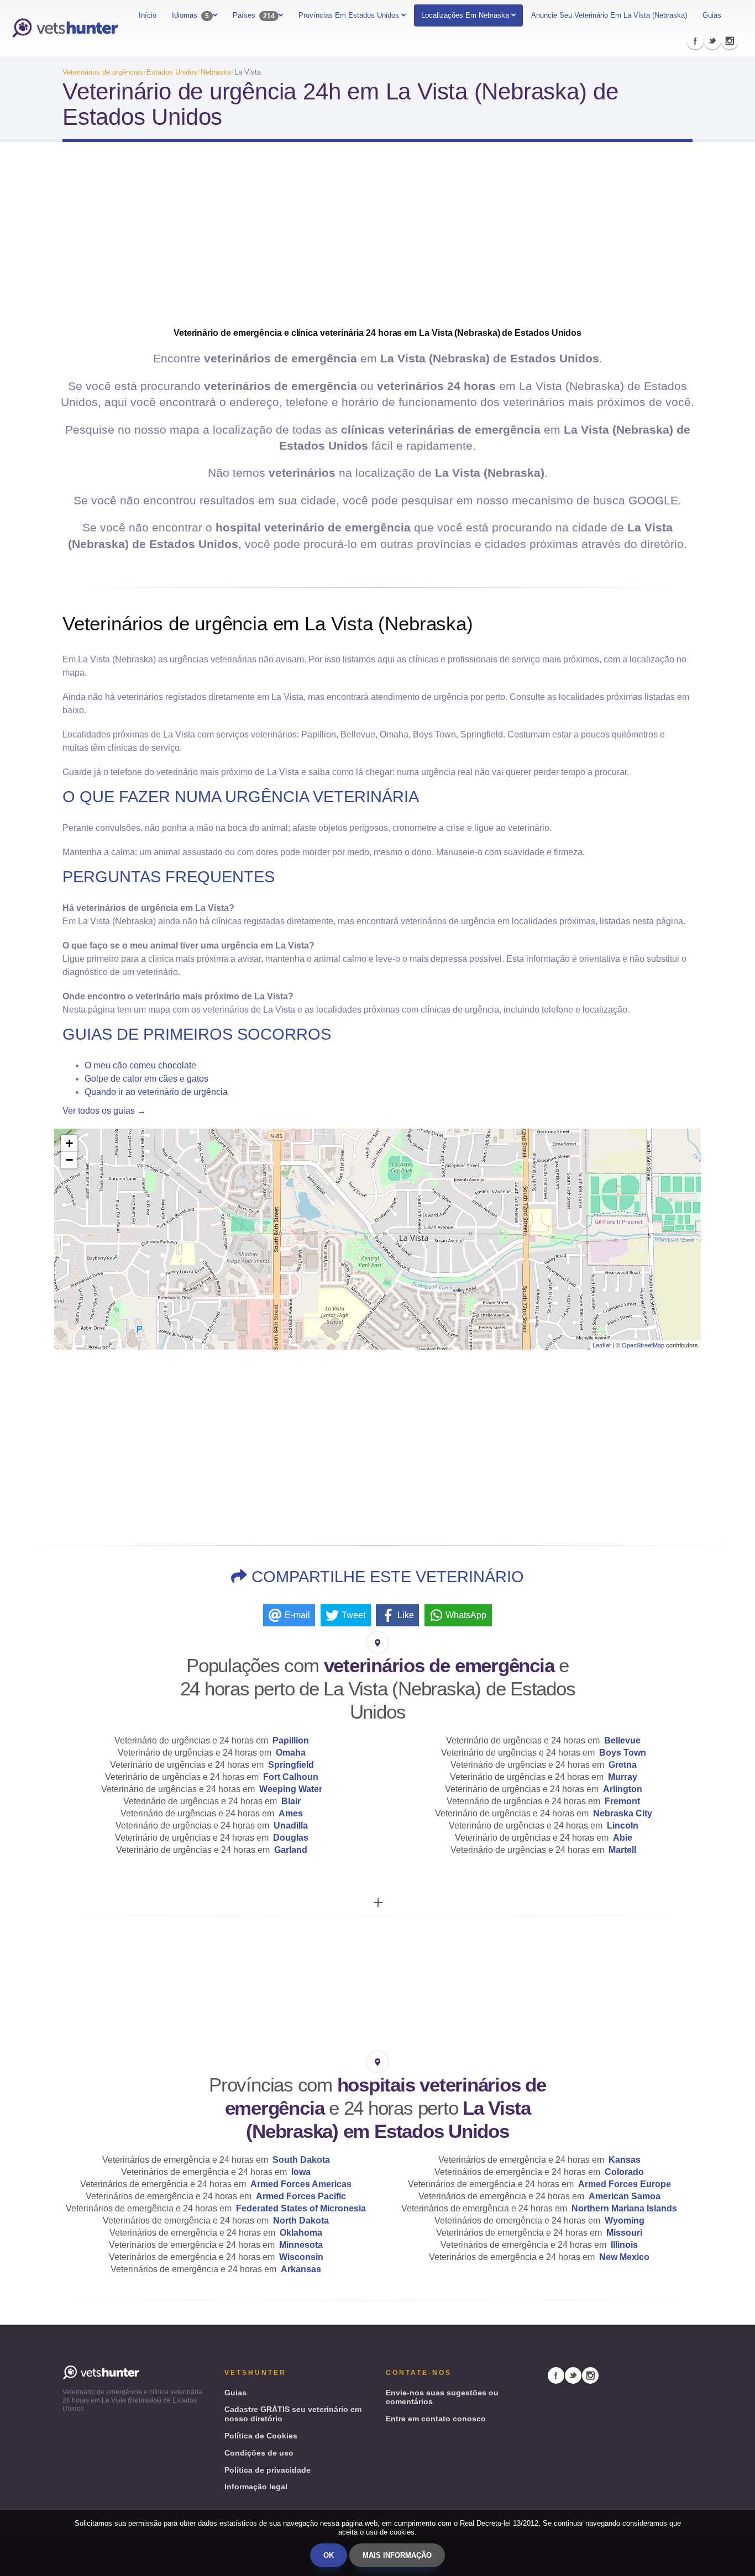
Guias (712, 15)
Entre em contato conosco (436, 2419)
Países (254, 15)
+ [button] (69, 1143)
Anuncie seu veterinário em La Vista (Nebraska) (609, 15)
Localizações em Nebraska (465, 15)
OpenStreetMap (643, 1345)
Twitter (712, 41)
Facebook (695, 41)
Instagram (730, 41)
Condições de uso (259, 2453)
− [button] (69, 1160)
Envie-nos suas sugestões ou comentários (442, 2397)
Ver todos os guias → (104, 1111)
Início (148, 15)
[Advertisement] (377, 239)
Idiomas (190, 15)
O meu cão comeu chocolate (140, 1065)
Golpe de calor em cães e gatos (146, 1079)
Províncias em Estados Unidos (350, 15)
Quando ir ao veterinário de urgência (156, 1092)
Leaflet (602, 1345)
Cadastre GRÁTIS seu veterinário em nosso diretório (293, 2414)
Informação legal (256, 2487)
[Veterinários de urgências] (65, 28)
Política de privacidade (268, 2470)
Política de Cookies (261, 2436)
